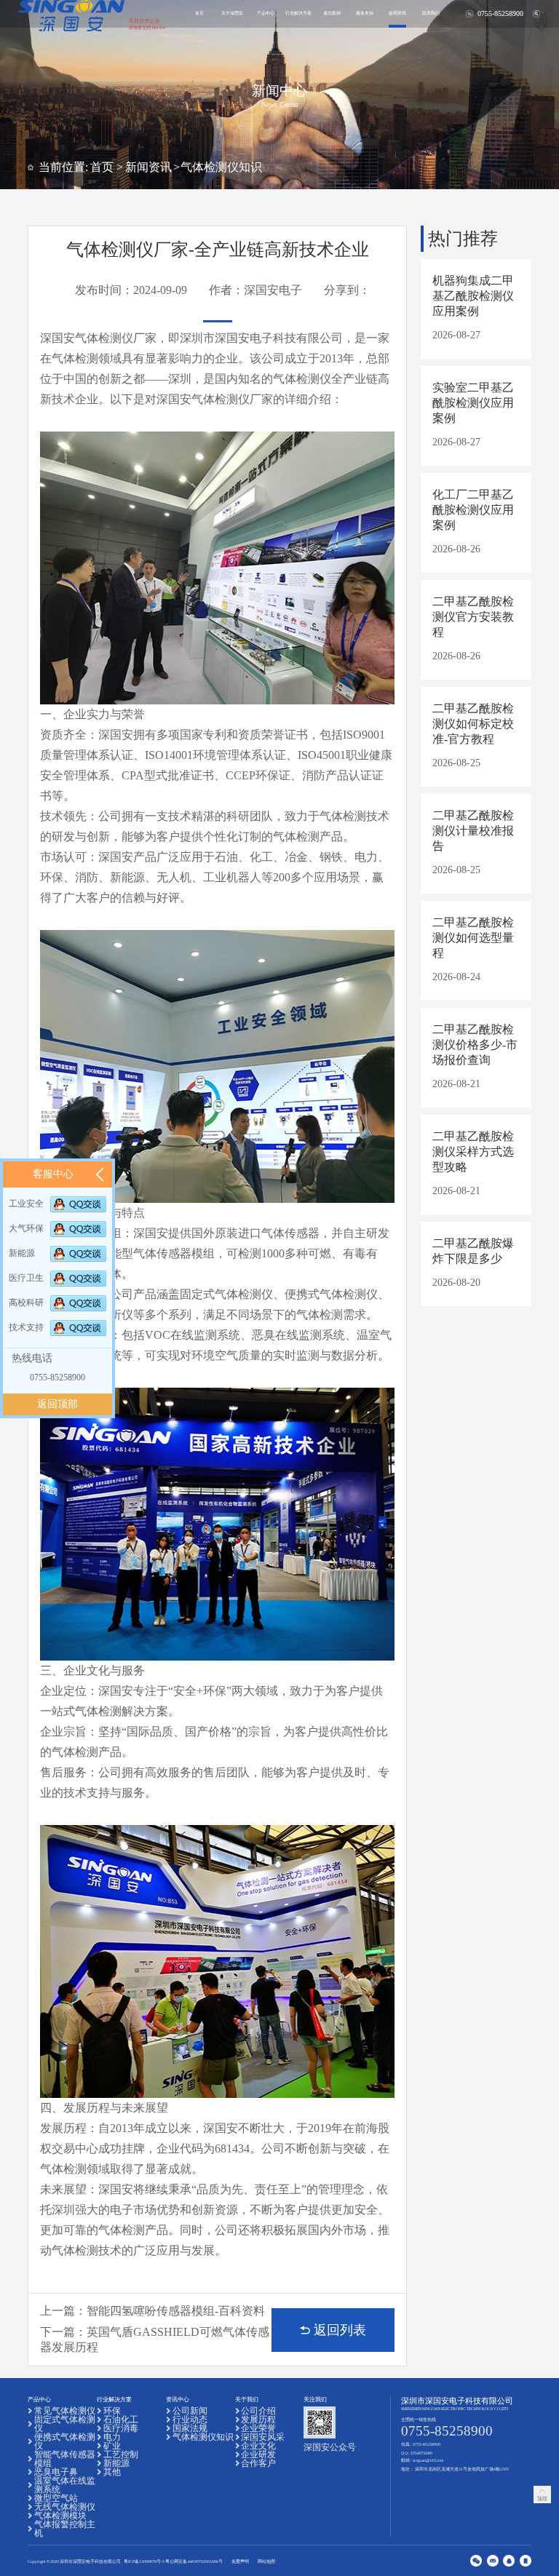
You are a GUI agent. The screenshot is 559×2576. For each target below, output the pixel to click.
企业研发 (258, 2454)
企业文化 (258, 2446)
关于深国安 (232, 13)
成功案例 (332, 13)
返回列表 (340, 2330)
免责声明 (240, 2561)
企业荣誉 (258, 2428)
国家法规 (190, 2428)
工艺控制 (121, 2454)
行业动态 (190, 2420)
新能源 (116, 2463)
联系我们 (431, 13)
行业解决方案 (298, 13)
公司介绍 (258, 2411)
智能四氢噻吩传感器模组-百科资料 (176, 2311)
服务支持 (365, 13)
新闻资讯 (397, 13)
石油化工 (121, 2420)
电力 (112, 2437)
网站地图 (266, 2561)
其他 (112, 2472)
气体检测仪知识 (221, 167)
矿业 (112, 2446)
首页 (199, 13)
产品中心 (266, 13)
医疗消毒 (121, 2428)
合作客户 (258, 2463)
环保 (112, 2411)
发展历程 (258, 2420)
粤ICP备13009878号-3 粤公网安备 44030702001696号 (173, 2561)
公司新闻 (190, 2411)
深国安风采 (263, 2437)
